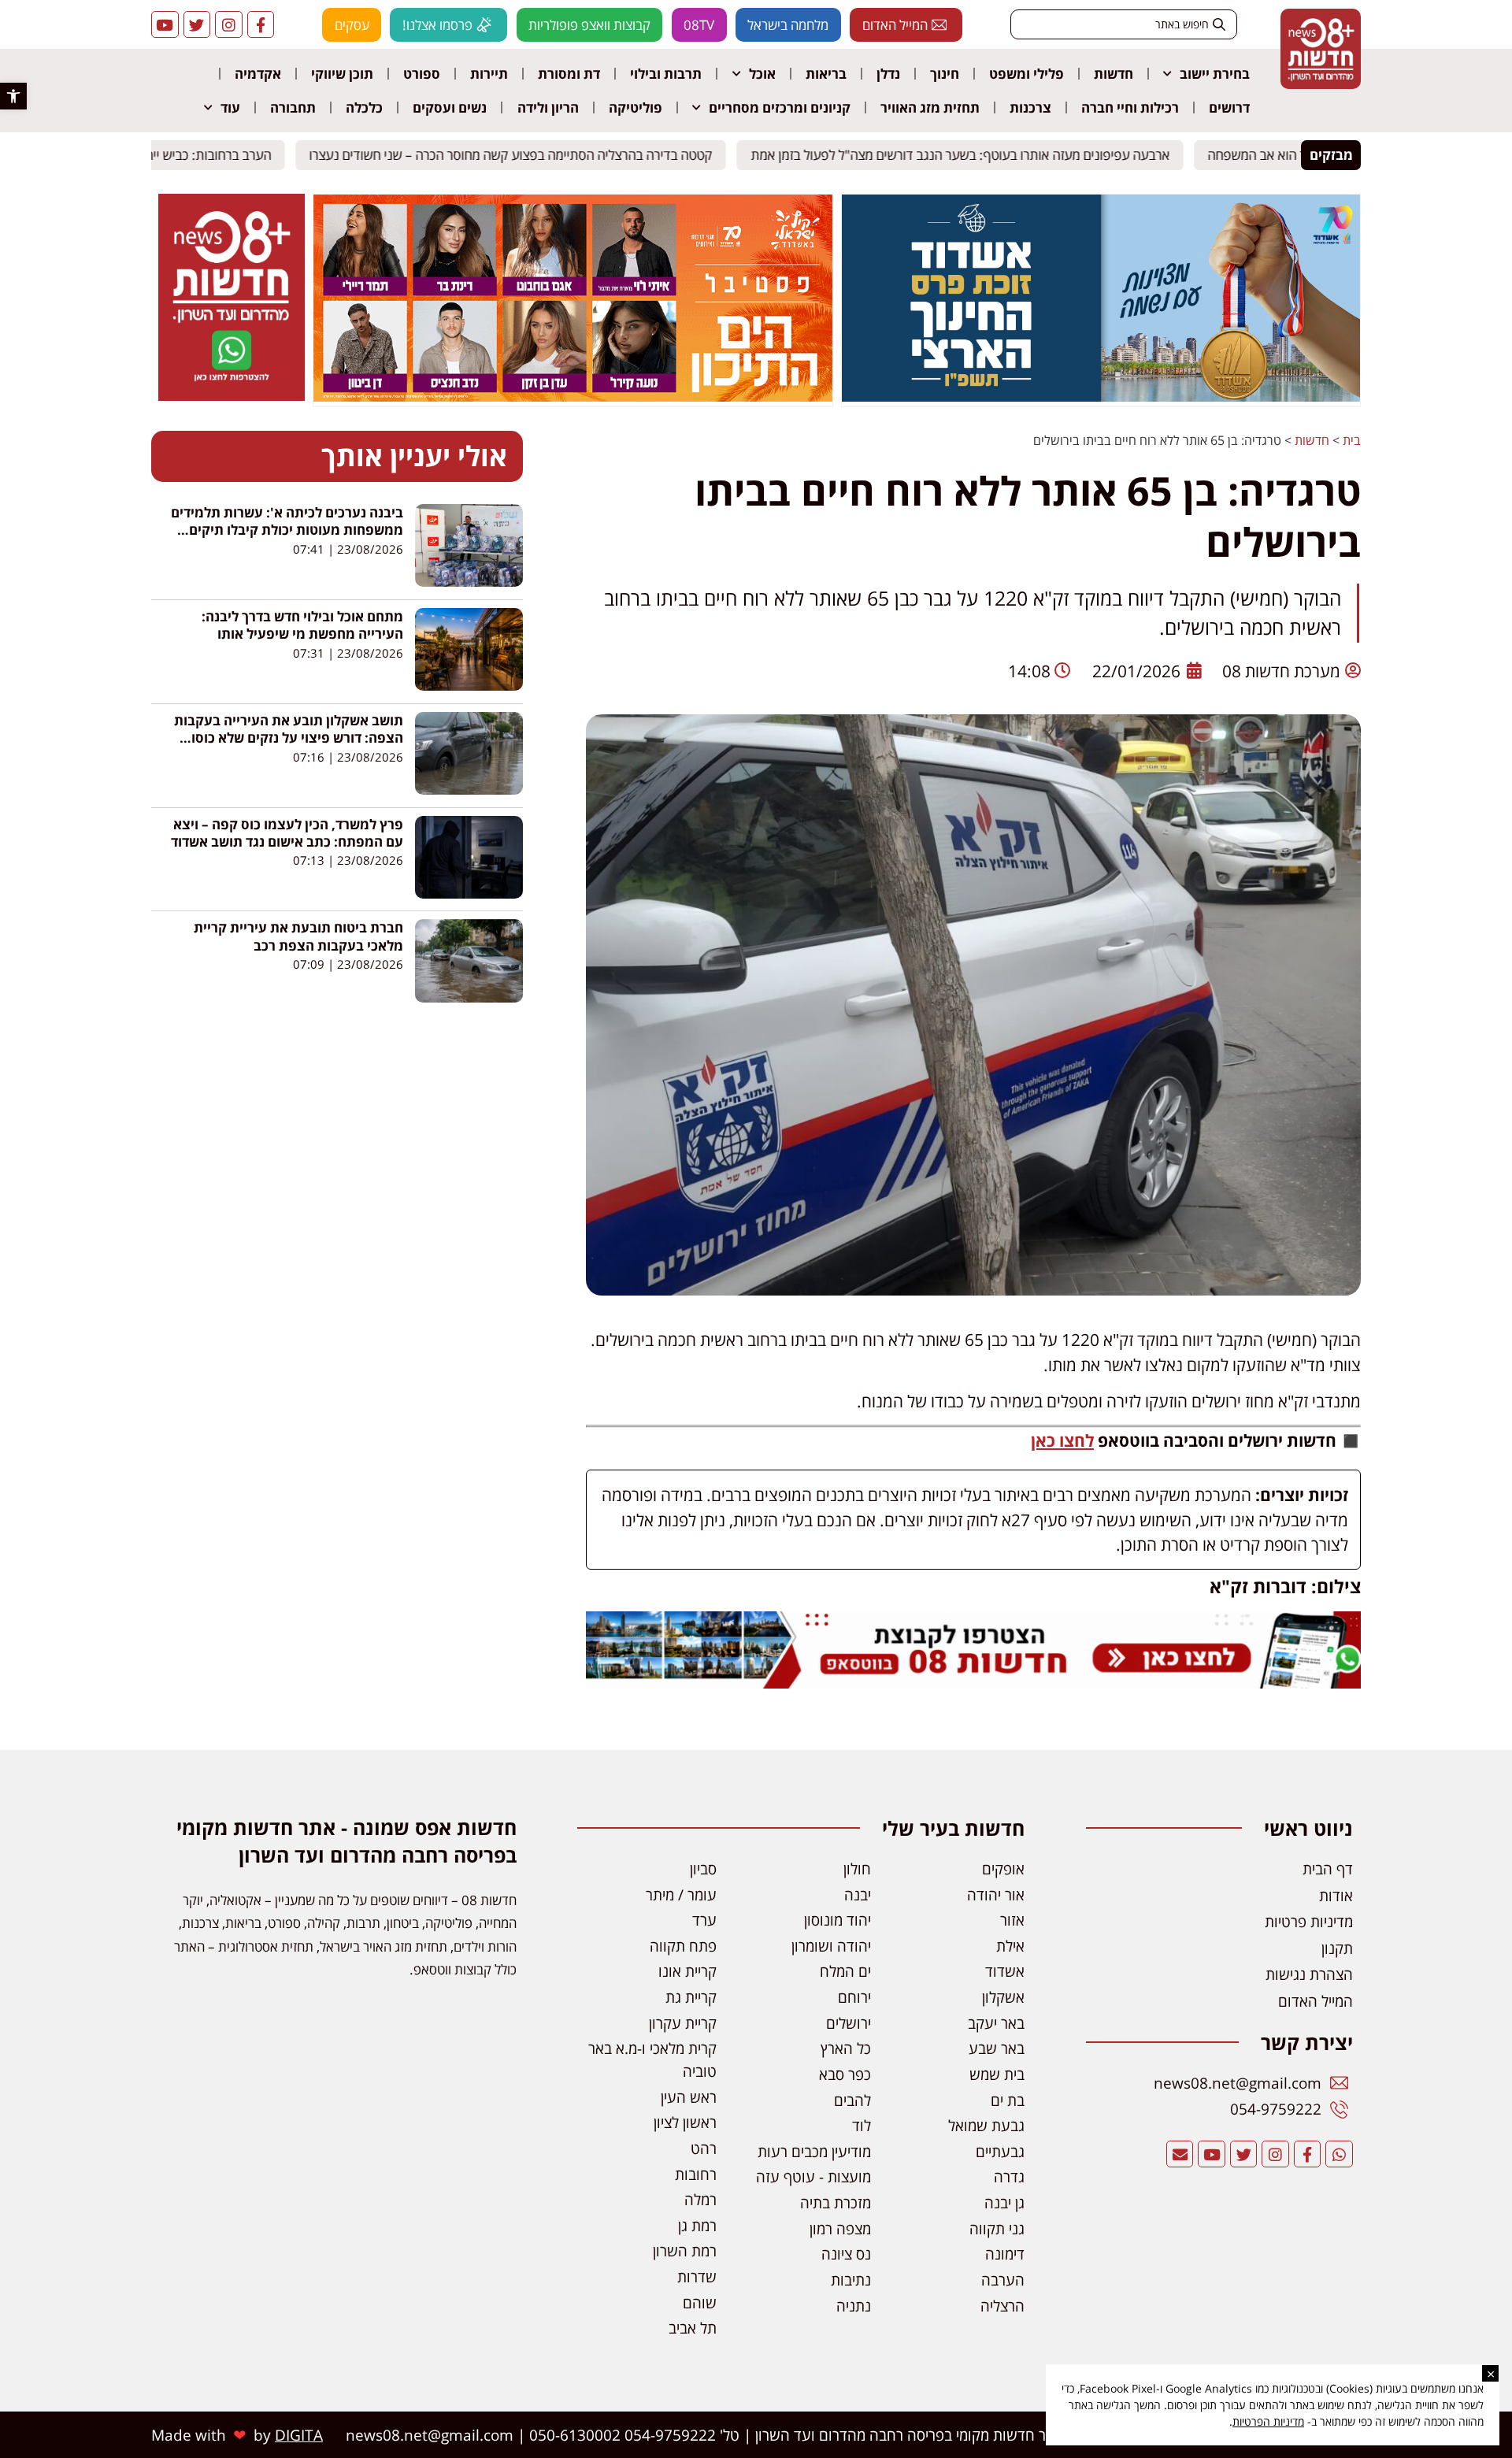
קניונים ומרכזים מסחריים (780, 108)
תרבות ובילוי (666, 74)
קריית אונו (687, 1971)
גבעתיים (1000, 2151)
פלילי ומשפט (1027, 74)
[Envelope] (1180, 2154)
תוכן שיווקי (342, 74)
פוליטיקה (636, 108)
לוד (862, 2125)
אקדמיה (258, 74)
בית (1352, 440)
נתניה (854, 2306)
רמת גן (697, 2225)
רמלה (700, 2199)
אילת (1010, 1946)
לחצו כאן (1062, 1440)
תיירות (489, 74)
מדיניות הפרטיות (1268, 2421)
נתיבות (851, 2280)
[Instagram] (229, 25)
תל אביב (693, 2328)
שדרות (697, 2276)
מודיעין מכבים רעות (814, 2151)
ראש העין (689, 2097)
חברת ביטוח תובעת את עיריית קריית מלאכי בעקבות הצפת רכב (298, 936)
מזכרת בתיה (836, 2202)
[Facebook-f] (261, 25)
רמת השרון (685, 2250)
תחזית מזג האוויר (930, 108)
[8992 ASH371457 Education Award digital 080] (1101, 397)
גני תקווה (997, 2228)
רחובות (696, 2174)
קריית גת (691, 1997)
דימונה (1005, 2254)
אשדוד (1005, 1971)
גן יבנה (1004, 2202)
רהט (704, 2148)
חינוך (945, 74)
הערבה (1003, 2280)
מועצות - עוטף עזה (813, 2176)
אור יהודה (996, 1894)
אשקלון (1003, 1997)
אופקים (1003, 1869)
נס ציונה (846, 2254)
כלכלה (364, 108)
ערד (704, 1920)
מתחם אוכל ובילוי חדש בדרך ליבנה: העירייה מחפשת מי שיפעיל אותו (302, 625)
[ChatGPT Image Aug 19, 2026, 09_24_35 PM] (973, 1682)
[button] (13, 96)
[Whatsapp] (1339, 2154)
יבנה (858, 1894)
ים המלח (845, 1971)
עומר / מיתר (681, 1894)
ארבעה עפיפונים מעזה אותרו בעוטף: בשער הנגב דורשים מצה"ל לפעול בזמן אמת (973, 155)
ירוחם (854, 1997)
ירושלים (849, 2023)
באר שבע (997, 2048)
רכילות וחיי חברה (1130, 108)
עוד (230, 108)
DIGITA (299, 2435)
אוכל (762, 74)
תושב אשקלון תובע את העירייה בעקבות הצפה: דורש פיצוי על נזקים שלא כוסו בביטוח (289, 738)
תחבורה (293, 108)
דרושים (1229, 108)
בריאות (826, 74)
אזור (1012, 1920)
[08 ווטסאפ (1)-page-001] (232, 396)
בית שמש (997, 2074)
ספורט (422, 74)
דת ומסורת (569, 74)
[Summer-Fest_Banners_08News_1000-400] (573, 397)
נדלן (888, 74)
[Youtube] (165, 25)
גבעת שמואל (986, 2125)
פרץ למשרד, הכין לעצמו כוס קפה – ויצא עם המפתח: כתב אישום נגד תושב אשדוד (287, 833)
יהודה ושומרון (831, 1946)
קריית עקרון (683, 2023)
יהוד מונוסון (838, 1920)
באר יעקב (996, 2023)
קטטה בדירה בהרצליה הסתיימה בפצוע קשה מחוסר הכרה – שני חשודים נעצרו (524, 155)
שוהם (700, 2302)
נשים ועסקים (450, 108)
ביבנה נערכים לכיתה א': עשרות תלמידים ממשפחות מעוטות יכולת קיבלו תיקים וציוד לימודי (287, 530)
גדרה (1009, 2176)
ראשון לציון (685, 2122)
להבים (852, 2100)
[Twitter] (197, 25)
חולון (857, 1869)
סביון (703, 1869)
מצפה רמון (840, 2228)
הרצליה (1002, 2306)
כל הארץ (846, 2048)
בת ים (1008, 2100)
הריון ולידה (548, 108)
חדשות (1114, 74)
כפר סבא (845, 2074)
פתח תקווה (683, 1946)
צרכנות (1030, 108)
